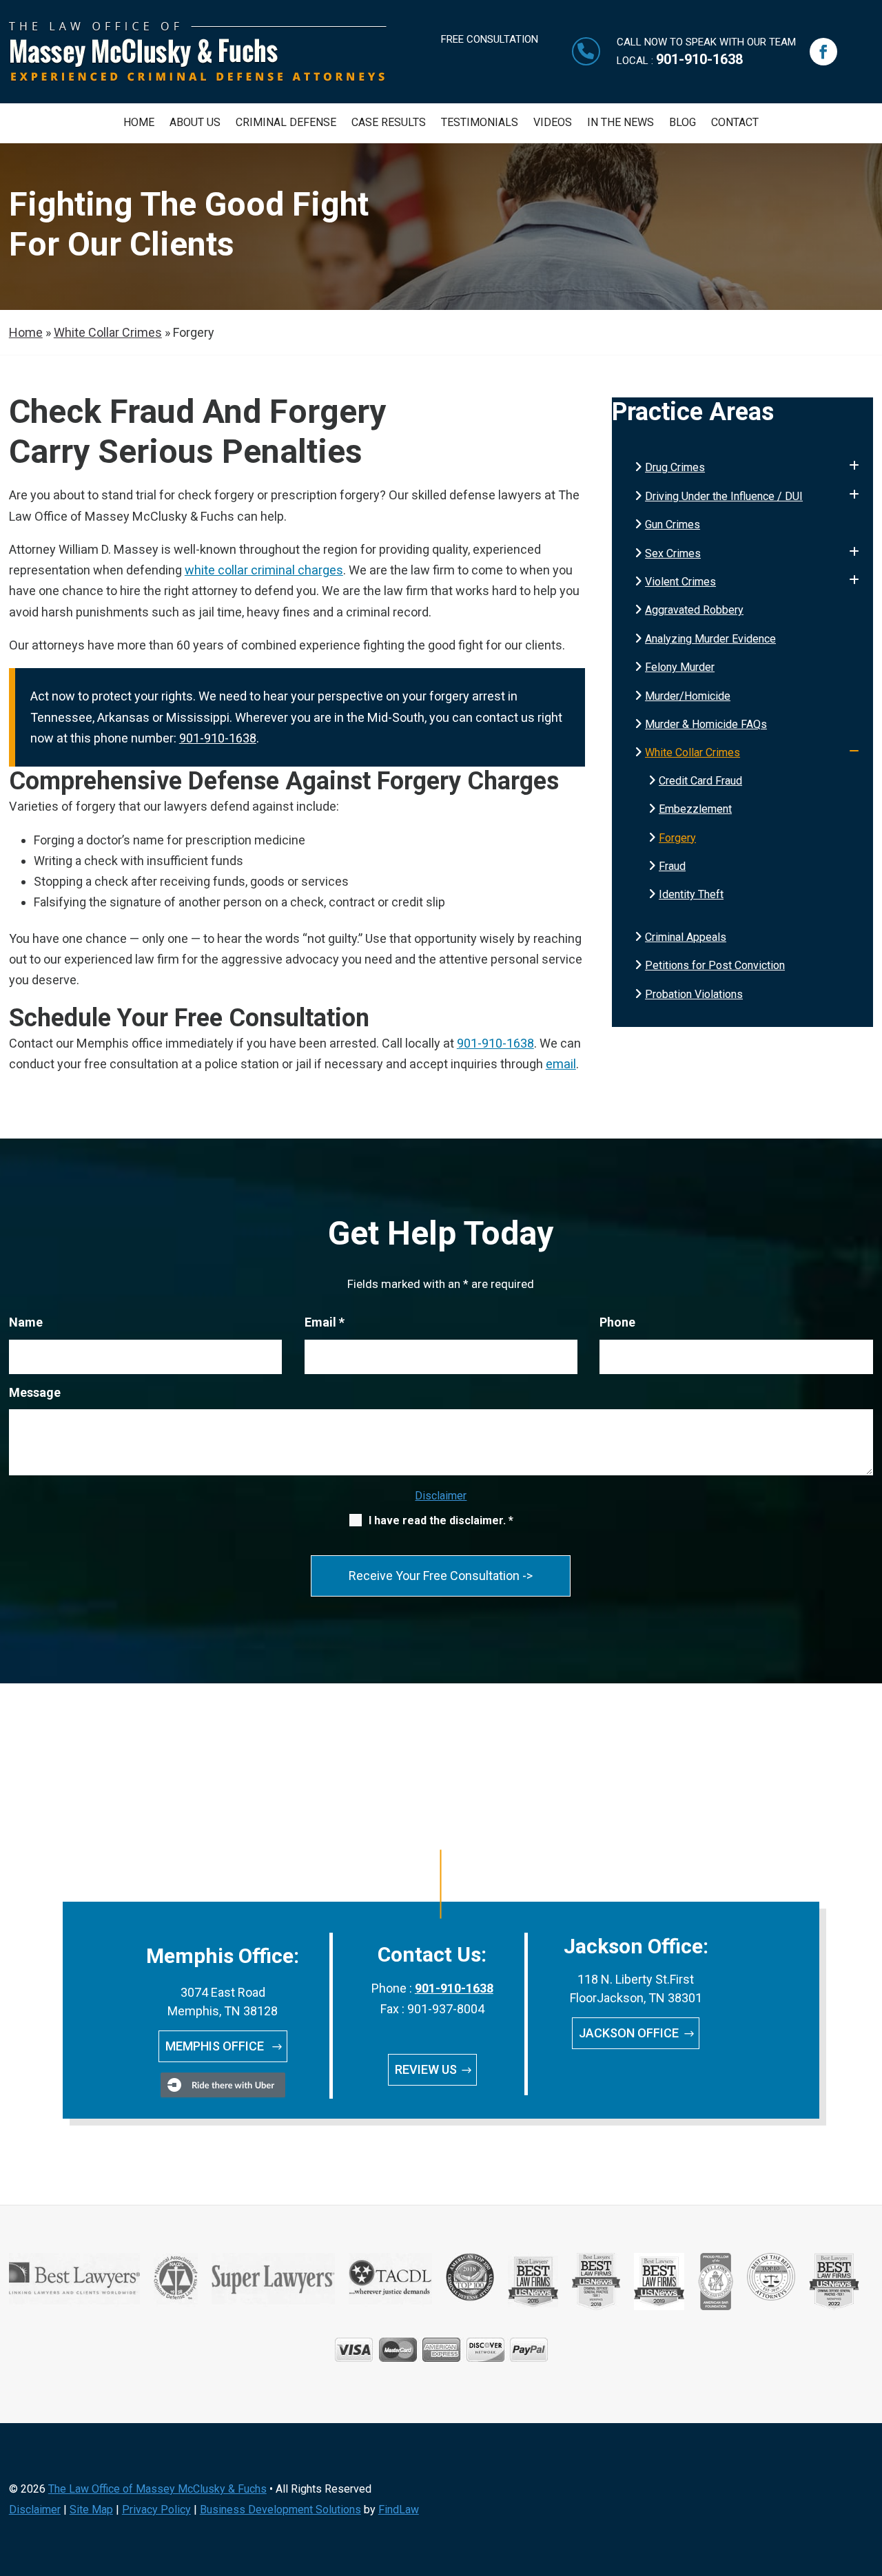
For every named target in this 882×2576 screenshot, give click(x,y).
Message (35, 1392)
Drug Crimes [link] (675, 467)
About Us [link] (195, 123)
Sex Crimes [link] (673, 553)
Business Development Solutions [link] (280, 2510)
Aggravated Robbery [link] (694, 610)
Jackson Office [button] (629, 2033)
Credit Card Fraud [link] (700, 781)
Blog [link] (683, 123)
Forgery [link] (677, 838)
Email (325, 1322)
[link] (198, 77)
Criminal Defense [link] (286, 123)
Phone (617, 1322)
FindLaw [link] (399, 2510)
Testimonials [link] (480, 123)
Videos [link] (553, 123)
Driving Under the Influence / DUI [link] (724, 496)
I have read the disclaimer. (441, 1520)
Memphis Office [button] (216, 2046)
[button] (823, 52)
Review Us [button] (426, 2069)
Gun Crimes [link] (673, 524)
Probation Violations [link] (694, 994)
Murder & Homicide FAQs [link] (706, 724)
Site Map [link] (91, 2510)
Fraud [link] (672, 866)
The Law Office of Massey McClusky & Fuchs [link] (157, 2489)
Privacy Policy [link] (156, 2510)
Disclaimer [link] (35, 2510)
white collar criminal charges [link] (264, 570)
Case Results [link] (389, 123)
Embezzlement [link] (695, 809)
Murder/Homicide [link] (688, 696)
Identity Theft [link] (691, 894)
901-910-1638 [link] (699, 59)
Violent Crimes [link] (680, 582)
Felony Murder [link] (680, 667)
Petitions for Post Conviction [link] (715, 965)
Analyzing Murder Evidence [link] (710, 639)
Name (26, 1322)
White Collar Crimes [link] (693, 752)
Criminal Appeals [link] (686, 937)
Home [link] (139, 123)
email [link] (561, 1064)
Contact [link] (735, 123)
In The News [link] (621, 123)
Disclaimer (441, 1496)
